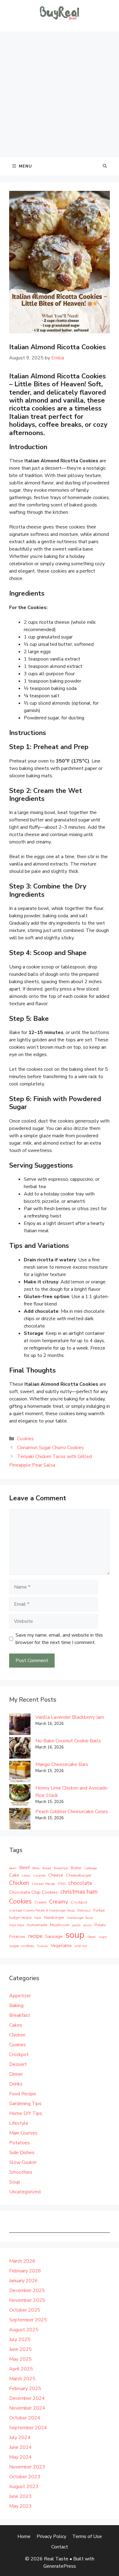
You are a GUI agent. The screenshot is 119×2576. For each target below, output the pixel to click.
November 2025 (27, 2300)
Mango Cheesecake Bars (62, 1764)
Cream (40, 1902)
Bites (36, 1868)
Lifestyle (19, 2123)
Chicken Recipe (43, 1884)
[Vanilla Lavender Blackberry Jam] (20, 1725)
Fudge (99, 1910)
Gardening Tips (25, 2104)
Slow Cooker (23, 2162)
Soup (15, 2182)
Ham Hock (17, 1925)
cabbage (91, 1868)
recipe (35, 1936)
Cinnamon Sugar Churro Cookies (50, 1448)
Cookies (25, 1439)
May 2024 (20, 2457)
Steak (92, 1937)
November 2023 (27, 2467)
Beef (24, 1868)
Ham (38, 1918)
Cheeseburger (79, 1875)
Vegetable (61, 1945)
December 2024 (27, 2398)
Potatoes (17, 1937)
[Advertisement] (60, 94)
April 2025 (21, 2369)
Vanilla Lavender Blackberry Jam (70, 1717)
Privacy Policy (51, 2536)
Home (24, 2536)
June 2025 (20, 2349)
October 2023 (25, 2477)
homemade (37, 1925)
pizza (87, 1925)
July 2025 (20, 2339)
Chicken (19, 1883)
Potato (100, 1925)
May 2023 (20, 2506)
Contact (60, 2547)
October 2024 (25, 2418)
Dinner (16, 2074)
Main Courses (23, 2133)
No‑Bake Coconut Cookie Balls (68, 1741)
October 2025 (25, 2310)
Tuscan (42, 1946)
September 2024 (28, 2428)
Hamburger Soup (80, 1918)
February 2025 (25, 2388)
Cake (14, 1875)
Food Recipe (23, 2094)
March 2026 (22, 2261)
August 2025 (24, 2330)
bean (13, 1868)
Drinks (16, 2084)
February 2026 (25, 2271)
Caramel (39, 1875)
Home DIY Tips (26, 2113)
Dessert (18, 2064)
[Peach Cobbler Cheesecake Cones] (20, 1820)
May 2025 (20, 2359)
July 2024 (20, 2438)
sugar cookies (22, 1946)
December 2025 (27, 2290)
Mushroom (60, 1925)
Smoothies (21, 2172)
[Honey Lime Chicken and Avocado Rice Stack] (20, 1796)
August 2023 (24, 2487)
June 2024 (20, 2447)
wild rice (81, 1946)
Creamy (59, 1902)
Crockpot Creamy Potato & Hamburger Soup (42, 1910)
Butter (76, 1868)
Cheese (56, 1875)
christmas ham (79, 1892)
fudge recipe (20, 1918)
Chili (62, 1884)
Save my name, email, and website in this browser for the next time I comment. (59, 1639)
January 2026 (23, 2281)
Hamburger (54, 1918)
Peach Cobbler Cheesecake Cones (72, 1812)
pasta (76, 1925)
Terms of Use (87, 2536)
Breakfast (61, 1868)
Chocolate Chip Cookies (33, 1892)
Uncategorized (25, 2192)
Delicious (84, 1910)
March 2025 (22, 2379)
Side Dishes (22, 2153)
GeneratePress (60, 2566)
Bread (47, 1868)
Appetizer (20, 1996)
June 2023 (20, 2496)
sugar (103, 1937)
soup (75, 1935)
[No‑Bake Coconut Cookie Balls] (20, 1749)
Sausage (54, 1936)
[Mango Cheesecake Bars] (20, 1773)
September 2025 (28, 2320)
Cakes (16, 2025)
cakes (26, 1875)
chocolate (80, 1883)
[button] (105, 166)
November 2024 (27, 2408)
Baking (16, 2006)
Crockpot (79, 1902)
